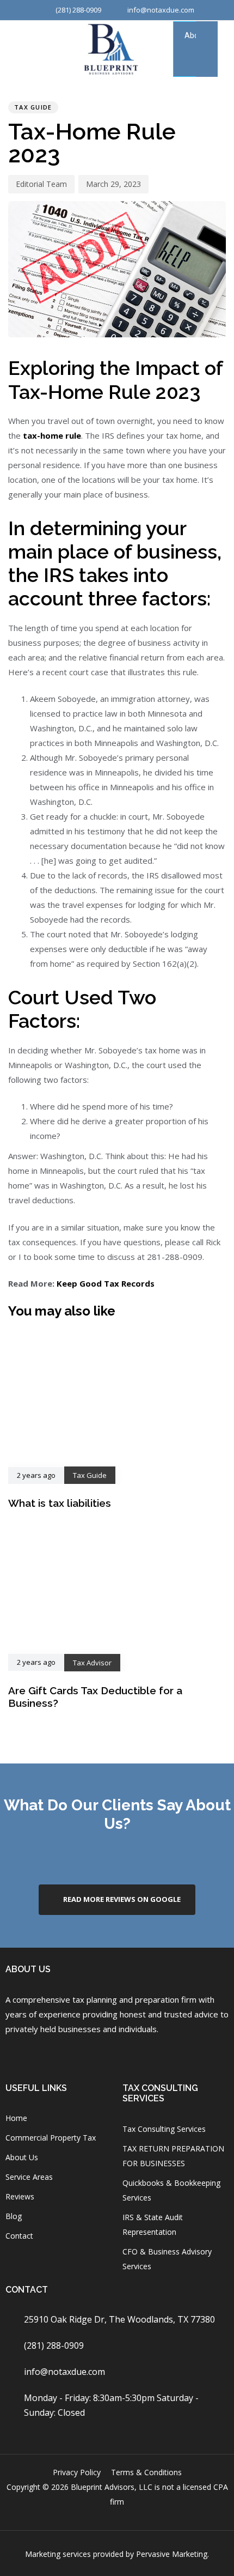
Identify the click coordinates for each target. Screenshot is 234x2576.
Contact (19, 2236)
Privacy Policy (77, 2472)
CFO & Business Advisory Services (167, 2259)
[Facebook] (12, 2055)
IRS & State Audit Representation (153, 2225)
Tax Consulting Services (164, 2129)
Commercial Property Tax (51, 2138)
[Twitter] (127, 2055)
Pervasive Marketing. (173, 2554)
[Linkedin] (98, 2055)
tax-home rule (52, 435)
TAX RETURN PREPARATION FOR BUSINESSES (173, 2156)
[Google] (69, 2055)
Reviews (20, 2196)
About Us (22, 2157)
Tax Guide (33, 107)
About (195, 35)
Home (16, 2118)
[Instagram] (41, 2055)
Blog (14, 2216)
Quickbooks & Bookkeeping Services (171, 2190)
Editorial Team (41, 184)
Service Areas (29, 2177)
